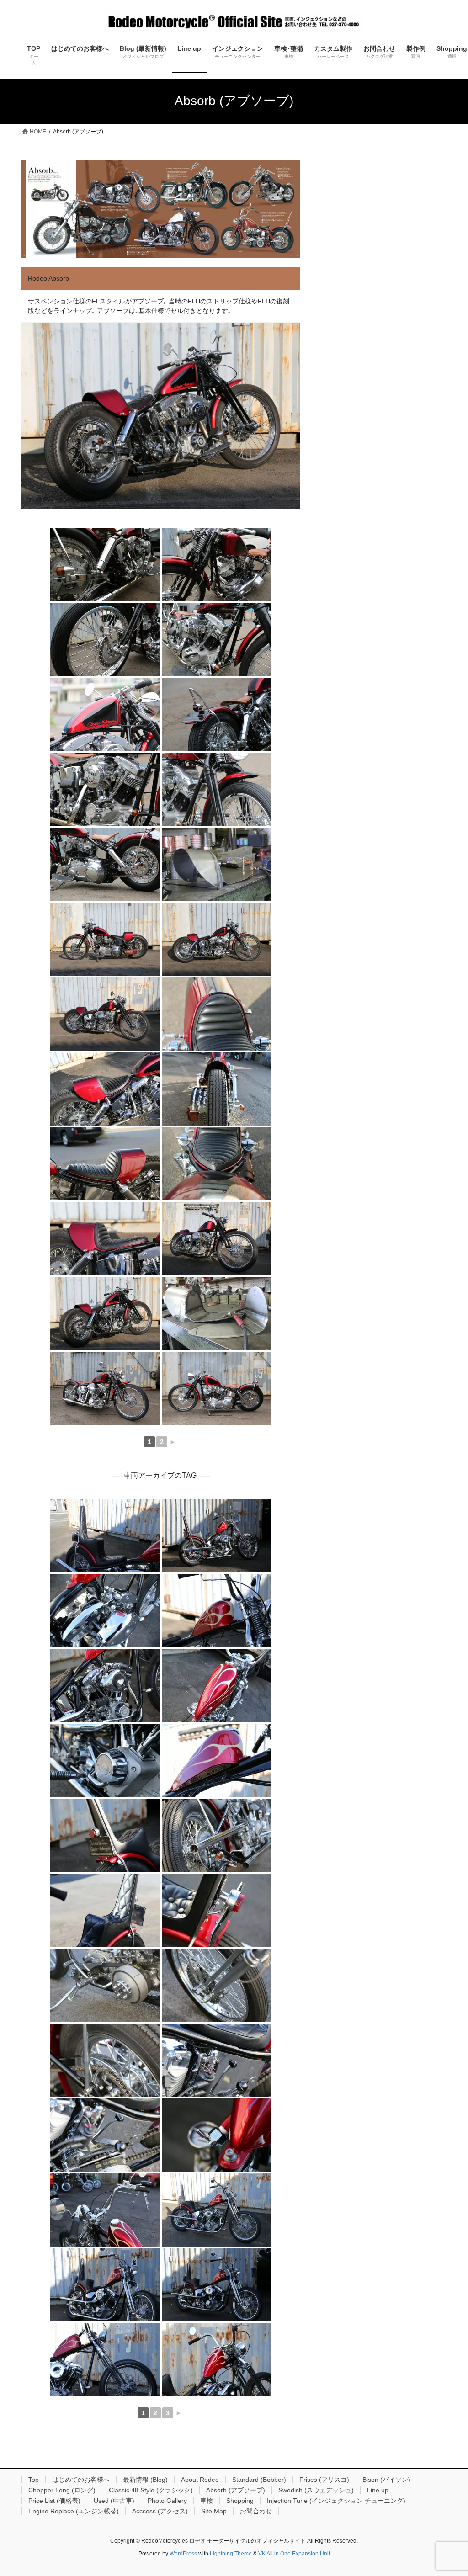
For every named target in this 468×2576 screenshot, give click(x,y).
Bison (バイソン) (386, 2480)
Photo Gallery (167, 2501)
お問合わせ (256, 2511)
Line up (378, 2490)
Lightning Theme (231, 2554)
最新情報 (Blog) (145, 2480)
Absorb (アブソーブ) (236, 2490)
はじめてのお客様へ (81, 2480)
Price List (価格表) (54, 2501)
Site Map (214, 2511)
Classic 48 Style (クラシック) (151, 2490)
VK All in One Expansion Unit (294, 2554)
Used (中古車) (114, 2501)
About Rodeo (200, 2480)
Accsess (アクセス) (160, 2511)
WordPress (183, 2554)
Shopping (240, 2501)
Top (34, 2480)
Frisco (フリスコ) (324, 2480)
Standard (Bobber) (259, 2480)
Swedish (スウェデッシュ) (316, 2490)
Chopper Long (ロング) (62, 2490)
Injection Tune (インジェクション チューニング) (336, 2501)
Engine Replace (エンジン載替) (74, 2511)
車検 (207, 2501)
